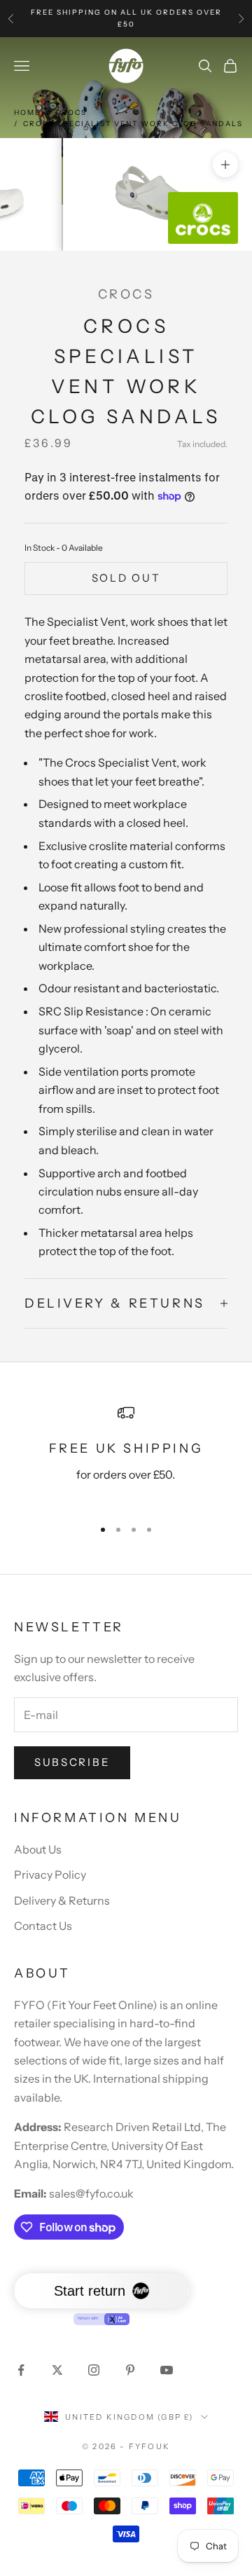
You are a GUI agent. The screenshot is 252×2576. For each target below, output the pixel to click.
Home (27, 112)
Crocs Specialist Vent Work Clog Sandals (133, 124)
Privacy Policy (50, 1875)
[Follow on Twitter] (57, 2370)
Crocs (71, 112)
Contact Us (43, 1926)
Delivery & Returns (62, 1900)
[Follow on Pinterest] (130, 2370)
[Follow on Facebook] (21, 2370)
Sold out (126, 578)
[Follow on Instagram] (94, 2370)
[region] (126, 1455)
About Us (38, 1849)
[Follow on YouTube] (167, 2370)
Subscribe (72, 1762)
